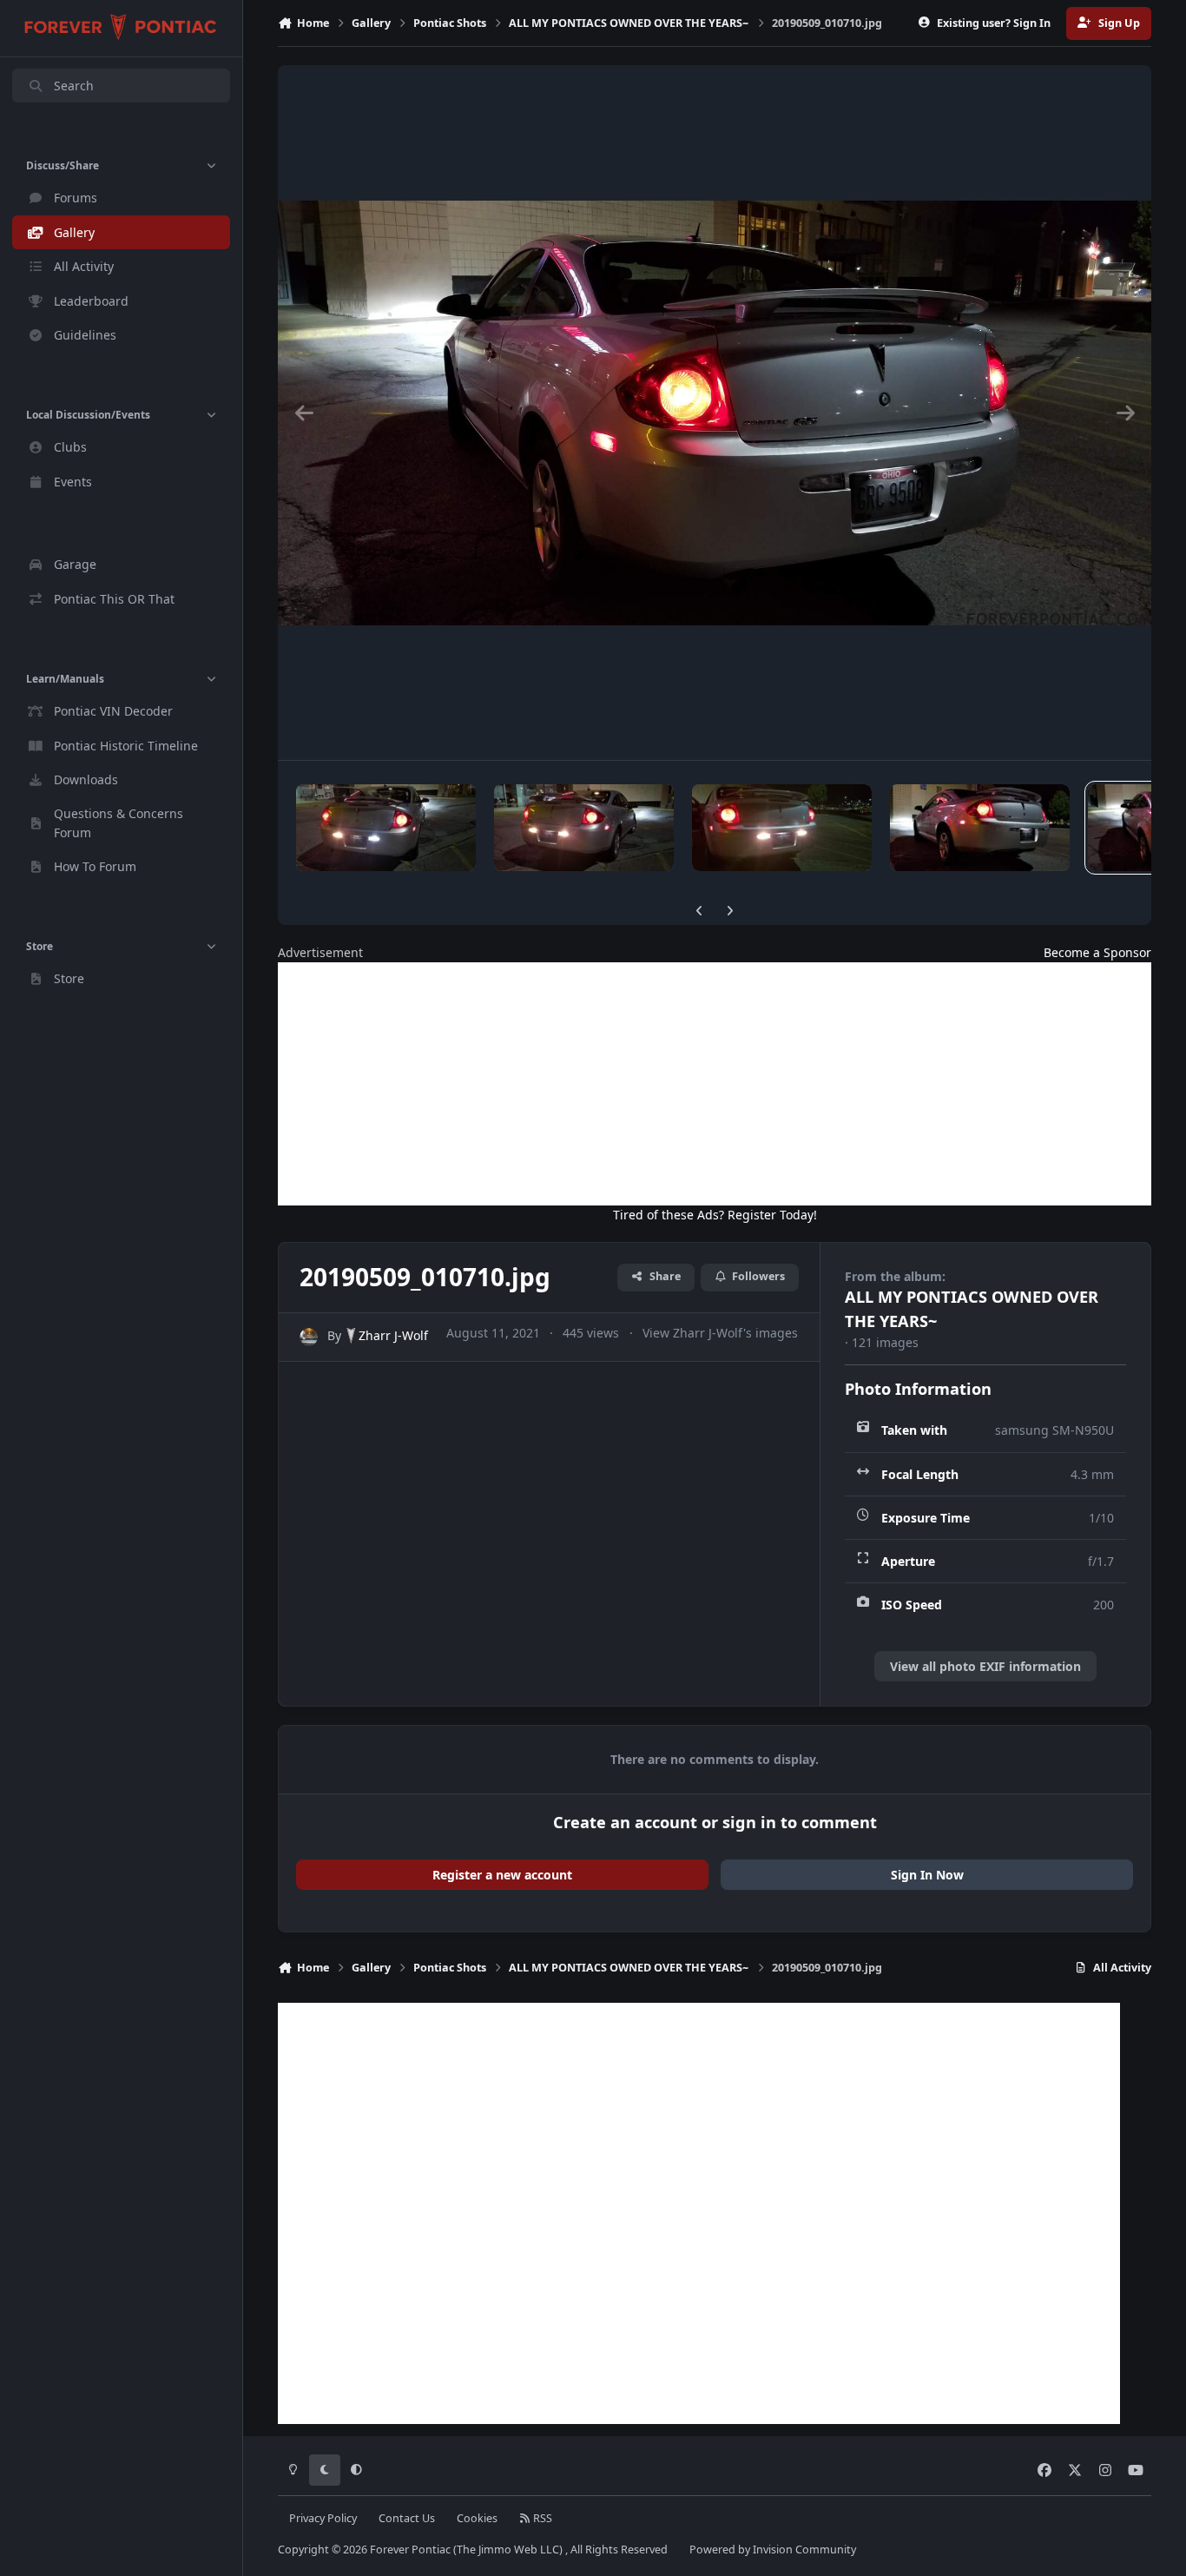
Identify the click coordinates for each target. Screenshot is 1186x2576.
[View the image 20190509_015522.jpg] (386, 828)
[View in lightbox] (715, 413)
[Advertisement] (715, 1084)
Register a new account (502, 1875)
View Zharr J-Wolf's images (720, 1333)
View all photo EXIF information (985, 1666)
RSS (541, 2518)
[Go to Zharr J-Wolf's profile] (309, 1337)
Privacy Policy (323, 2518)
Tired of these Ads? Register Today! (715, 1215)
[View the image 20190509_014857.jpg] (584, 828)
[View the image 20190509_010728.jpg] (980, 828)
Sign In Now (927, 1875)
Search (74, 86)
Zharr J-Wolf (393, 1335)
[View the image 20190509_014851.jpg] (782, 828)
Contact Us (407, 2518)
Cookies (477, 2518)
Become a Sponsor (1097, 952)
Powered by (773, 2550)
